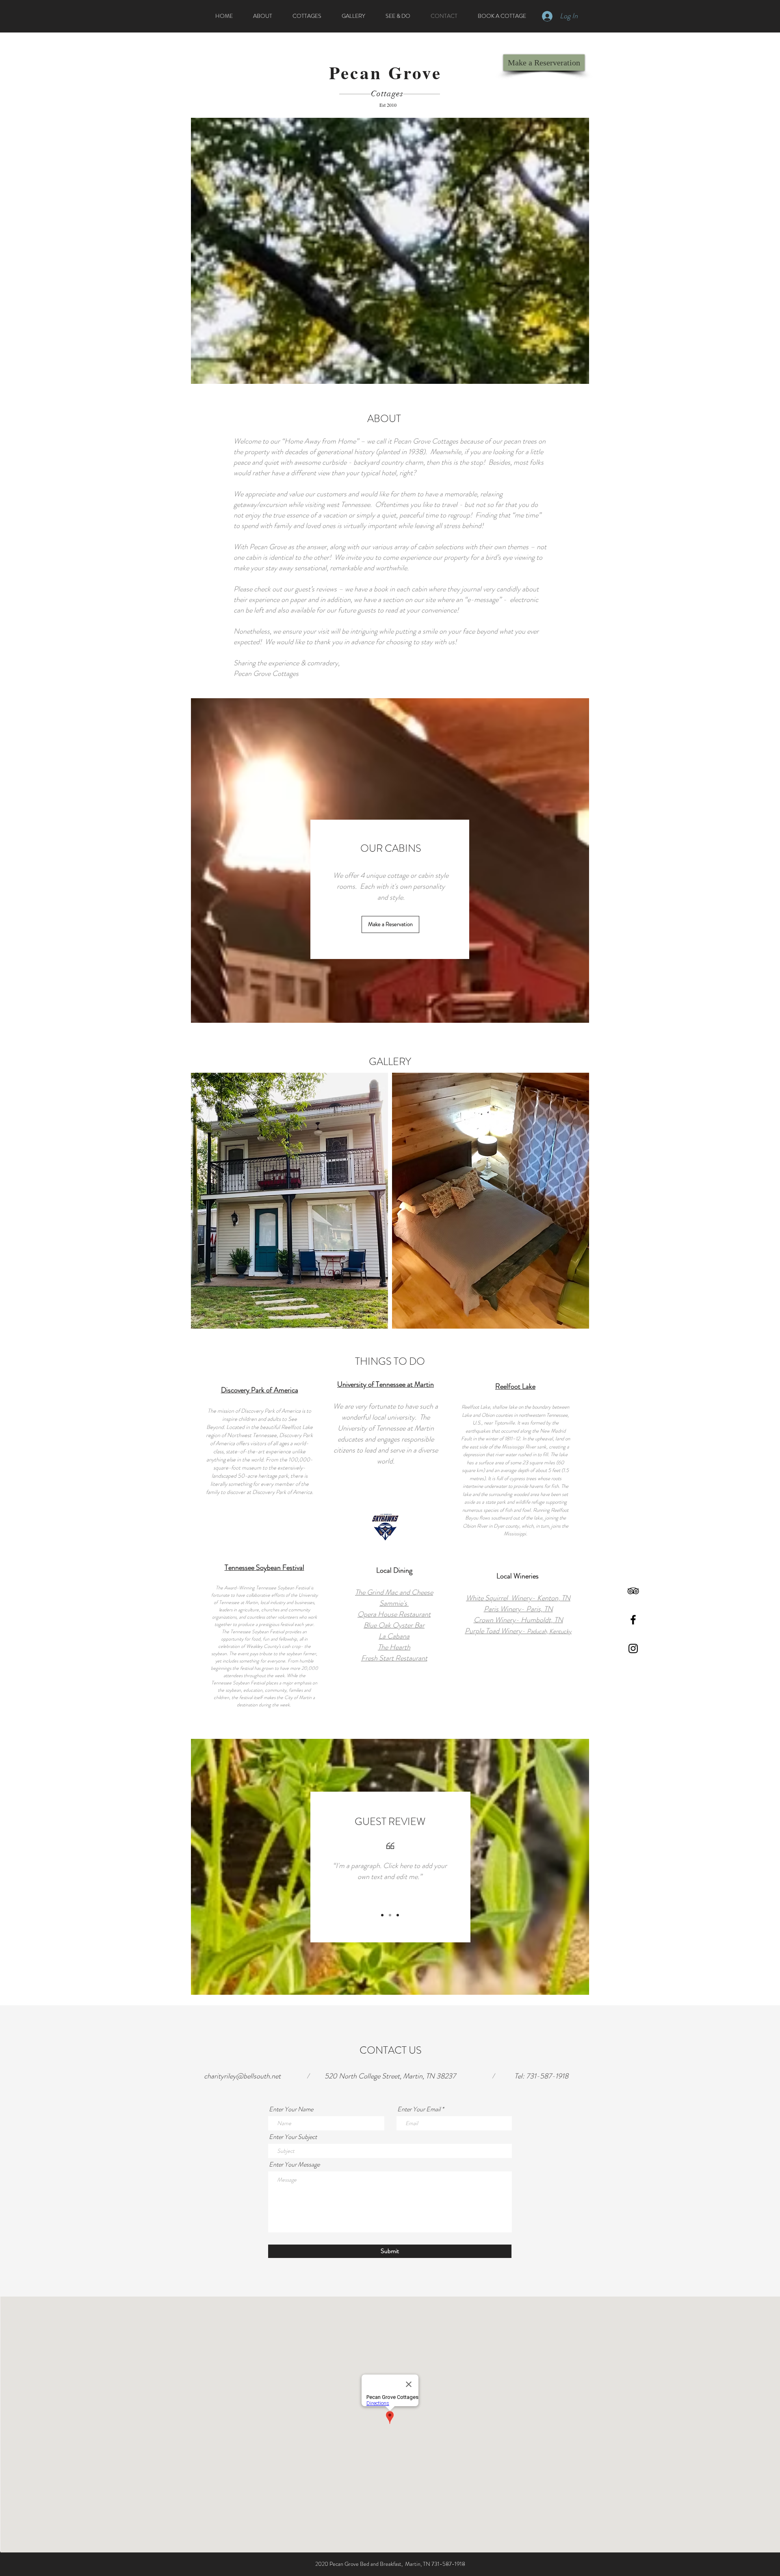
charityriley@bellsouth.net (242, 2076)
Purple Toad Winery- (518, 1631)
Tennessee (557, 1415)
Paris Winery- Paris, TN (518, 1609)
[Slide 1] (382, 1915)
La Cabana (394, 1636)
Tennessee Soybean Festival (264, 1567)
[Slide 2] (390, 1915)
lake (513, 1407)
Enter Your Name (291, 2109)
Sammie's (394, 1603)
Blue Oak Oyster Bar (394, 1625)
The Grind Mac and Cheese (394, 1592)
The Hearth (394, 1647)
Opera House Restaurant (394, 1614)
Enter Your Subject (293, 2137)
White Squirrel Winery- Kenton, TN (518, 1598)
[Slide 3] (398, 1915)
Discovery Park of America (260, 1390)
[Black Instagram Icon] (633, 1648)
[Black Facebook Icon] (633, 1620)
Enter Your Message (294, 2165)
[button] (289, 1201)
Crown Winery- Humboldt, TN (518, 1620)
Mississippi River (519, 1447)
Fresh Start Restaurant (394, 1658)
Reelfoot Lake (515, 1386)
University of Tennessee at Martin (386, 1384)
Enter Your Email (419, 2109)
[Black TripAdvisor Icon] (633, 1591)
